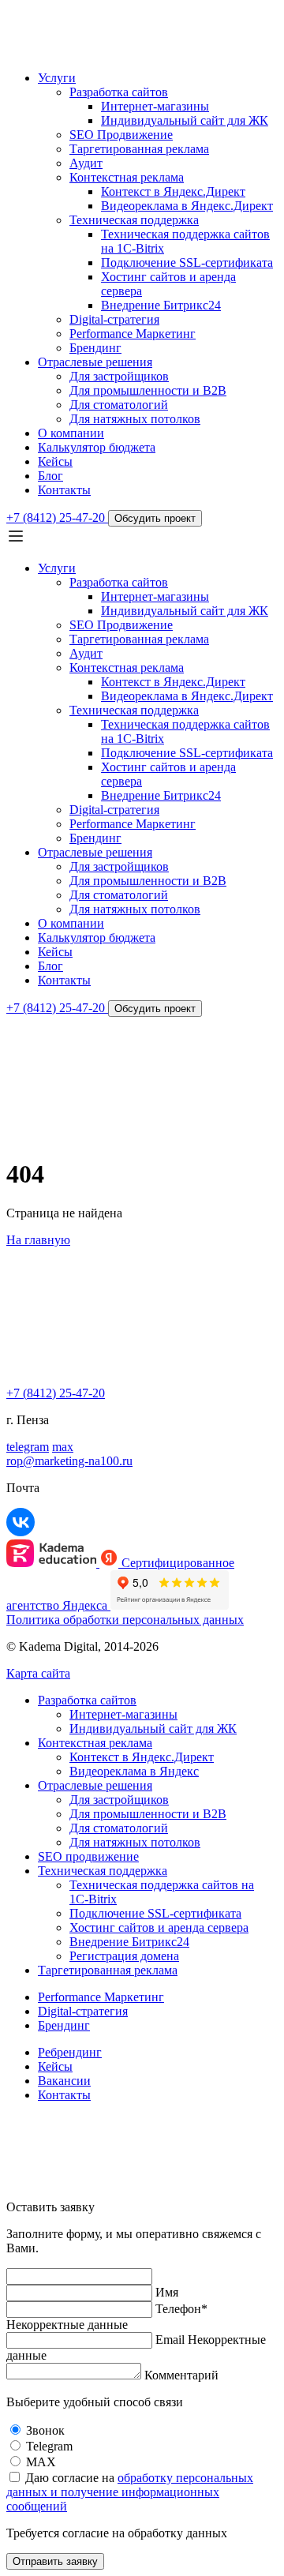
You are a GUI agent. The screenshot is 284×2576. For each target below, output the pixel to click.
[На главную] (97, 51)
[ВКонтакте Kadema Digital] (21, 1532)
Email (170, 2340)
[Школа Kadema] (53, 1563)
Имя (167, 2292)
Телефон (181, 2309)
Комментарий (181, 2375)
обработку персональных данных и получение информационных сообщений (130, 2492)
